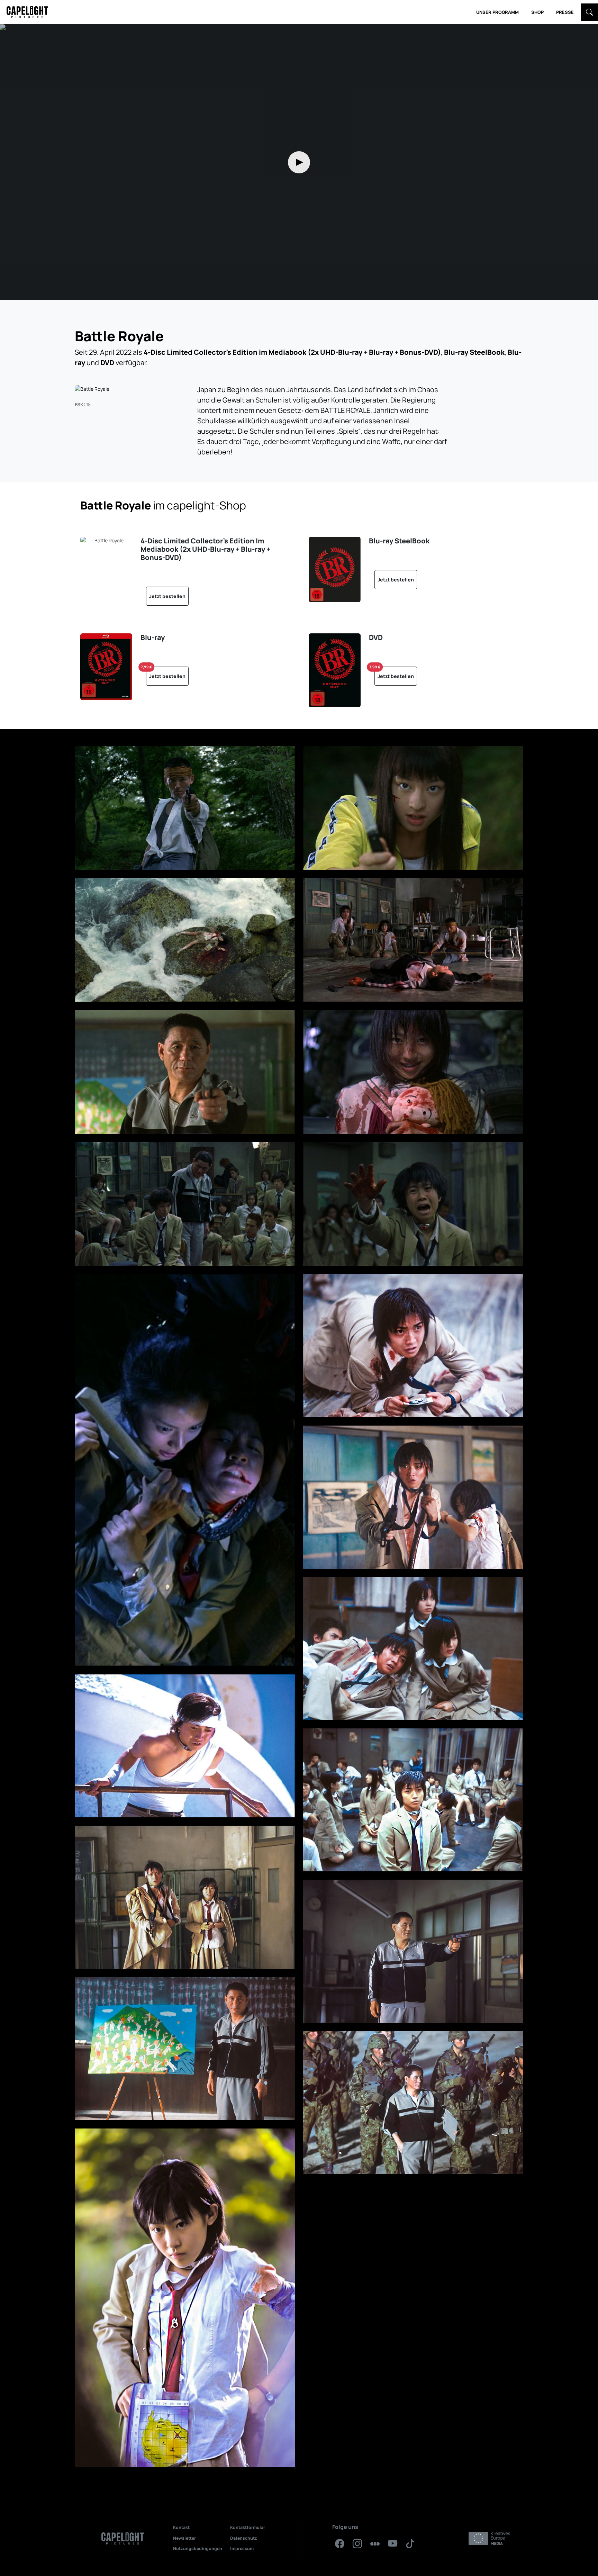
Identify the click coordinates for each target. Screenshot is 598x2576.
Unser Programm (497, 12)
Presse (565, 12)
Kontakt (181, 2527)
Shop (537, 12)
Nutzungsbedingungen (198, 2548)
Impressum (242, 2548)
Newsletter (184, 2538)
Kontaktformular (248, 2527)
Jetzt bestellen (167, 596)
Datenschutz (244, 2538)
